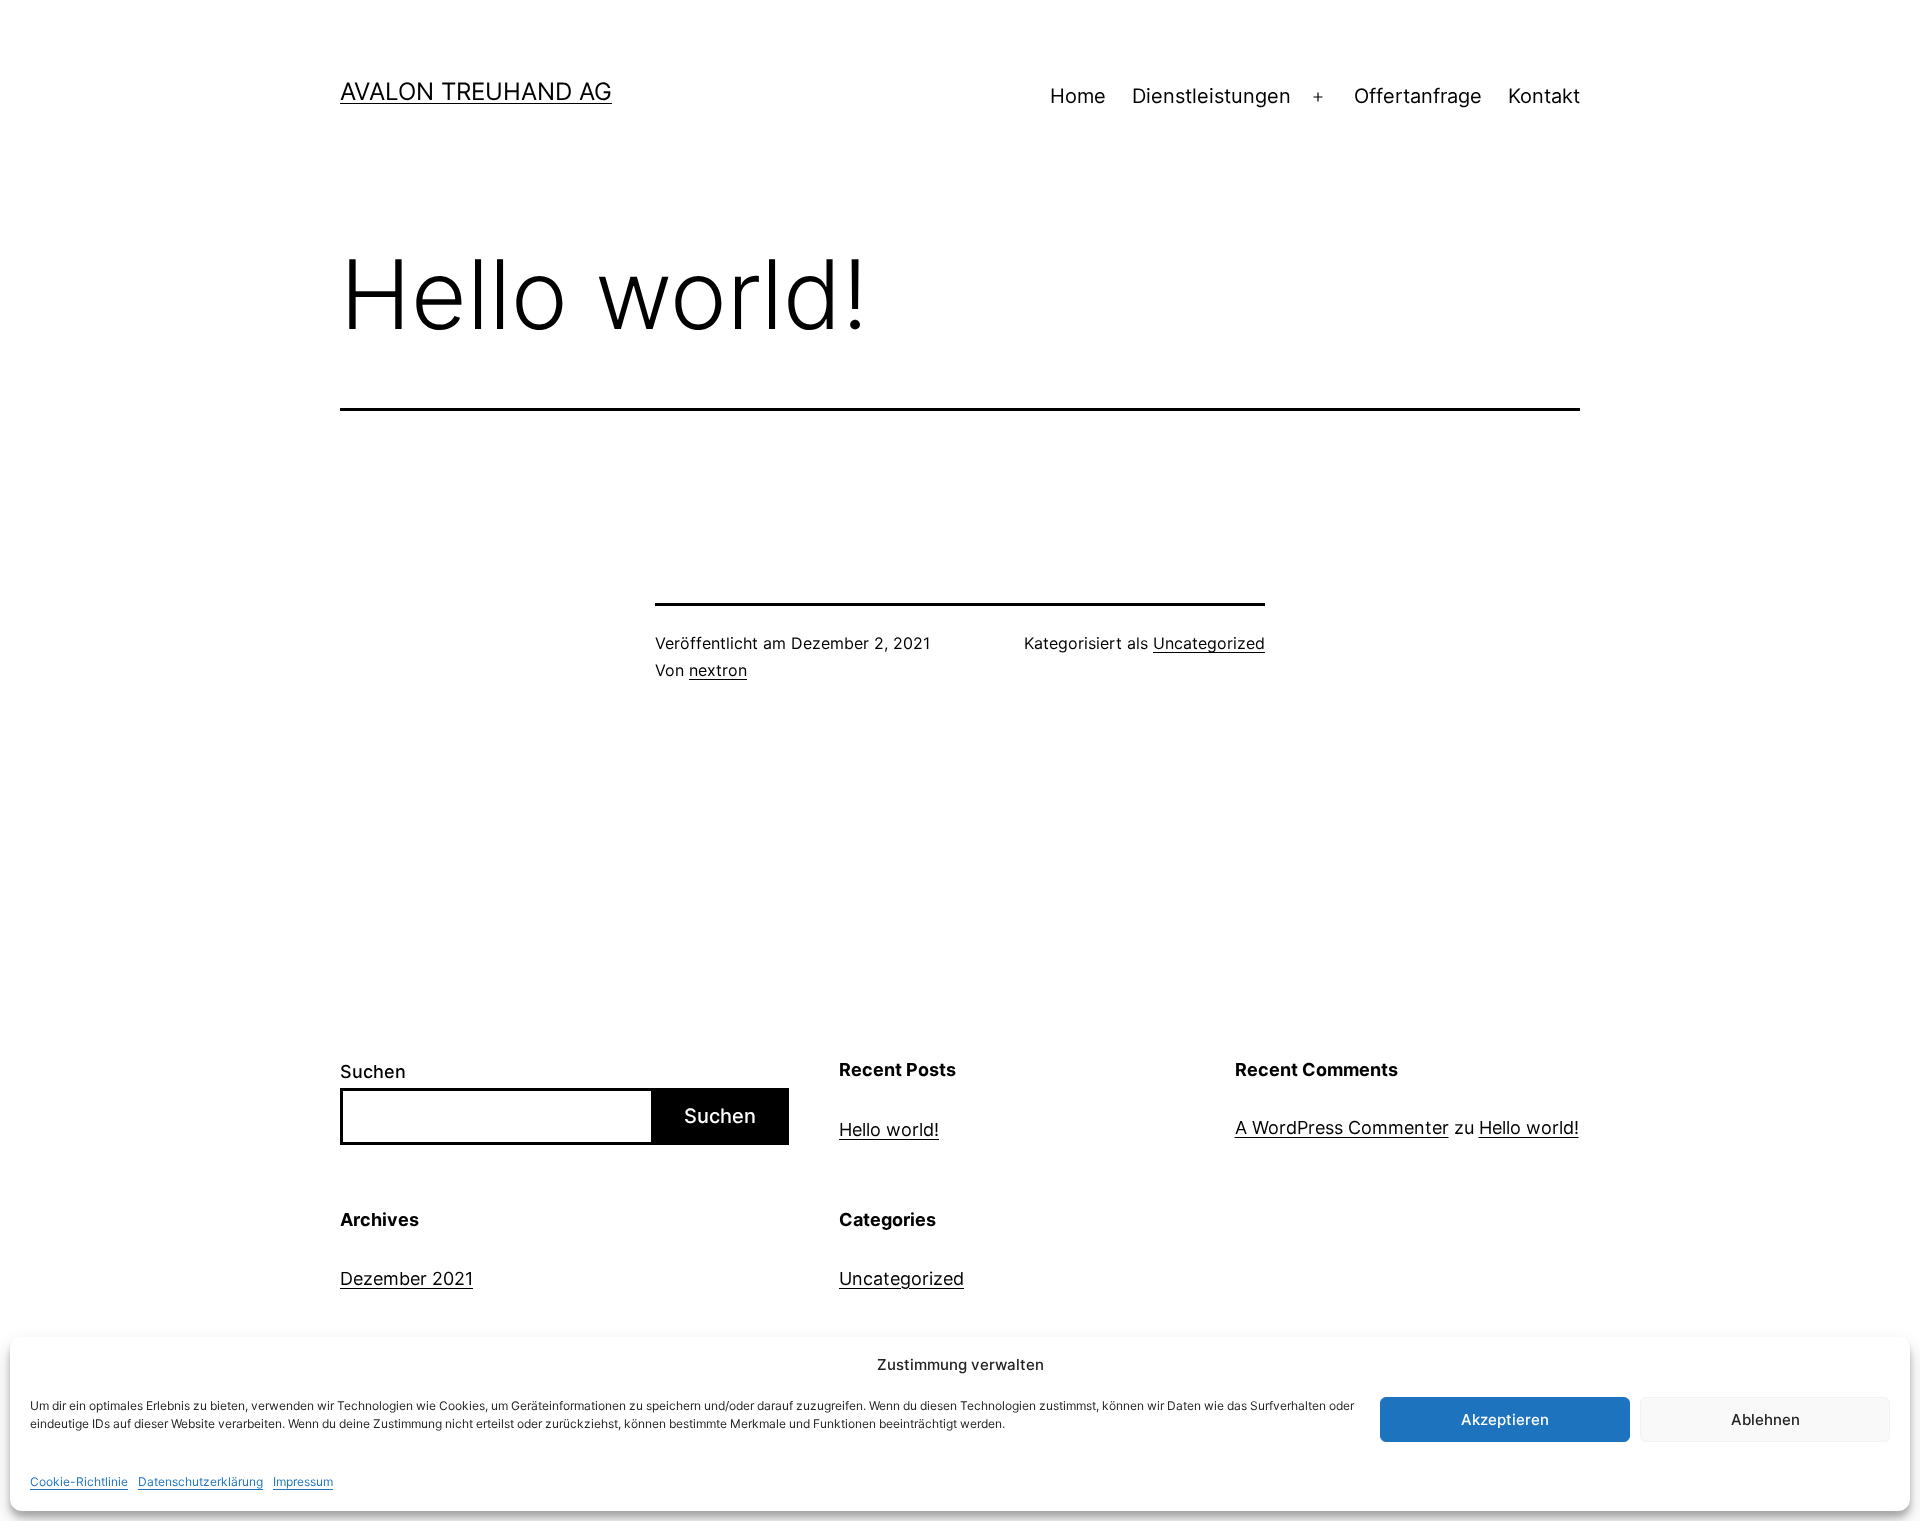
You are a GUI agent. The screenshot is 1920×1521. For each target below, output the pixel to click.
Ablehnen (1765, 1419)
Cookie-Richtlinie (79, 1481)
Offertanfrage (1418, 96)
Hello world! (889, 1129)
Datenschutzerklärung (200, 1481)
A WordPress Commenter (1342, 1127)
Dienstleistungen (1211, 96)
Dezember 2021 (406, 1278)
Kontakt (1544, 96)
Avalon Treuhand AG (476, 91)
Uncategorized (1209, 643)
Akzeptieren (1505, 1419)
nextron (718, 670)
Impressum (303, 1481)
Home (1078, 96)
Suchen (373, 1071)
